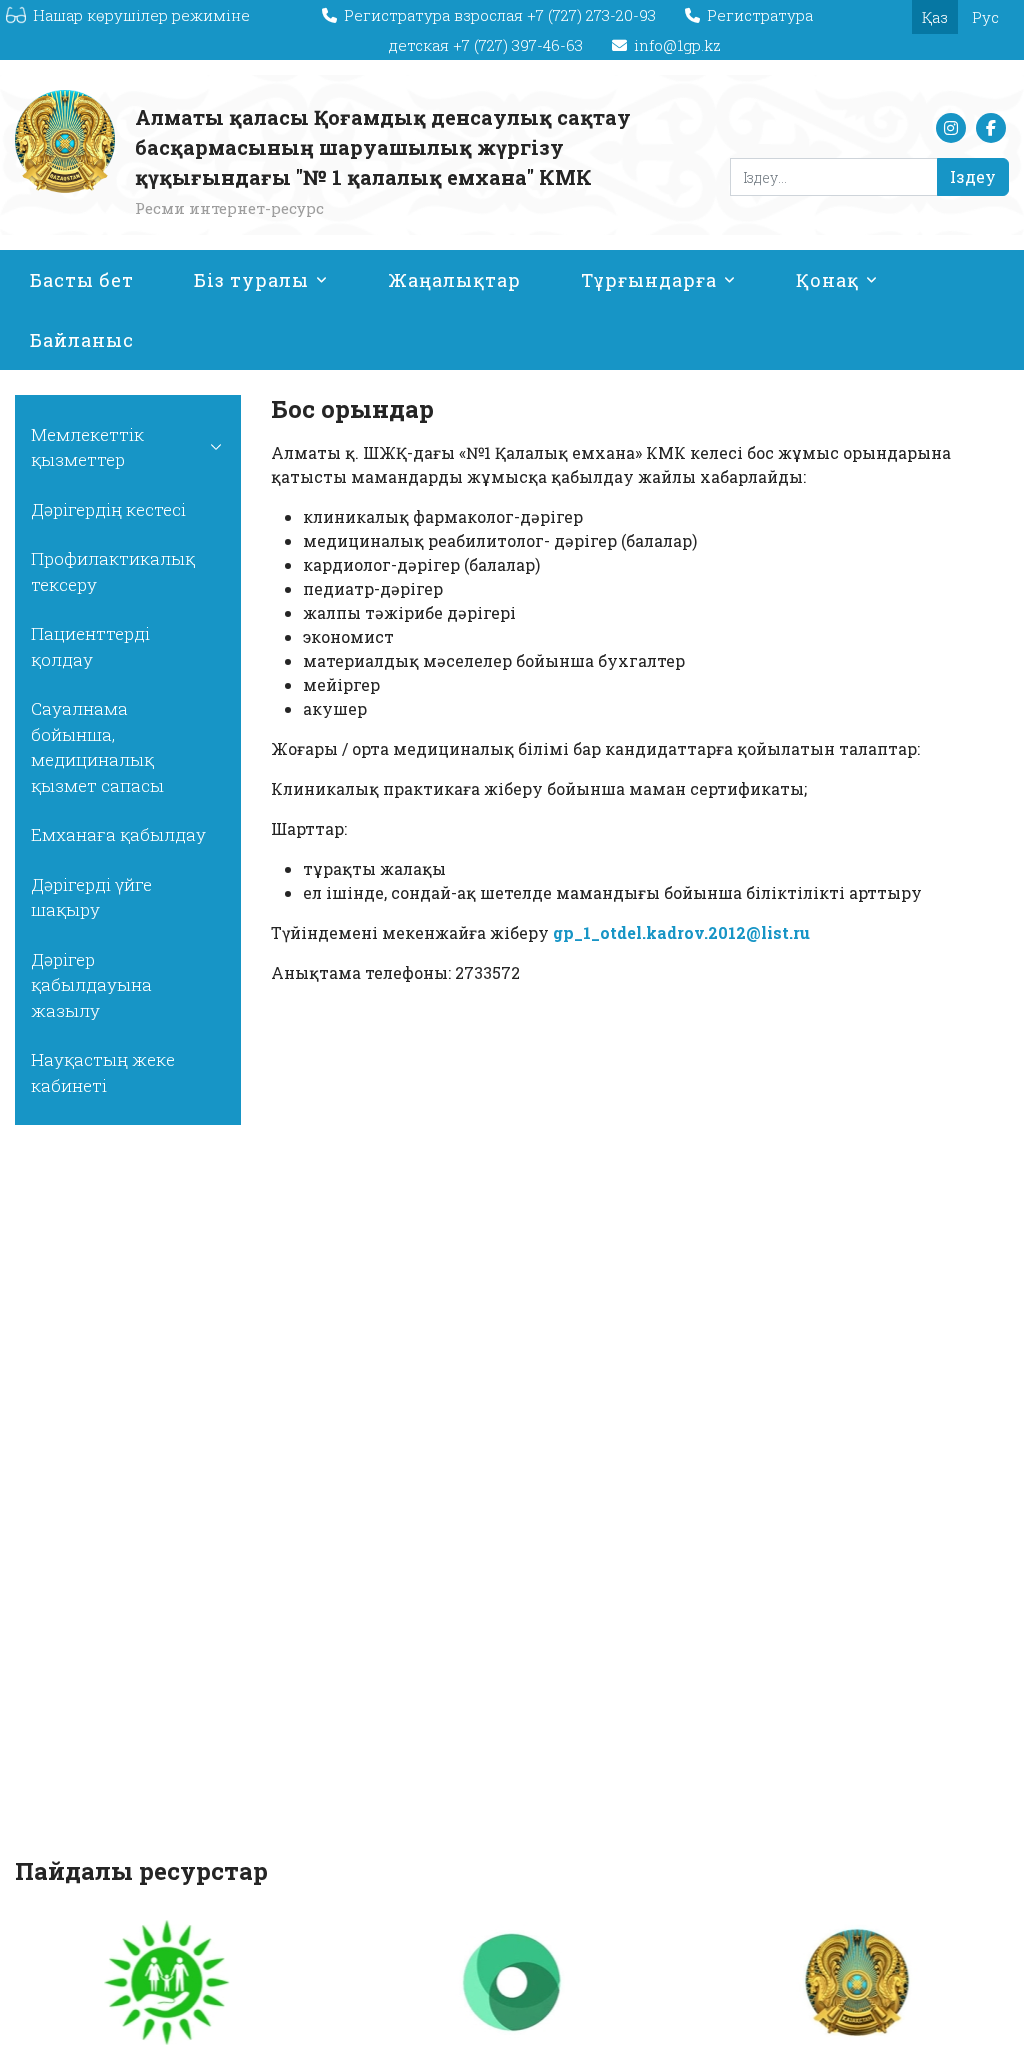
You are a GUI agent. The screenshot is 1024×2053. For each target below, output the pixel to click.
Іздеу (973, 176)
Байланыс (82, 340)
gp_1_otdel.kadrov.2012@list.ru (681, 932)
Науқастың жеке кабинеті (103, 1072)
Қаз (935, 17)
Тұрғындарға (649, 280)
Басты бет (82, 280)
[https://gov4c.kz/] (167, 1982)
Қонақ (827, 280)
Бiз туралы (251, 280)
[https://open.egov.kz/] (511, 1982)
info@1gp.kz (677, 45)
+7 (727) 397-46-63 (520, 45)
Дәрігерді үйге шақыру (91, 897)
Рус (985, 17)
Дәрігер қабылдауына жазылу (91, 985)
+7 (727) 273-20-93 (593, 15)
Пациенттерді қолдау (90, 646)
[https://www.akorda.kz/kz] (856, 1982)
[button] (216, 447)
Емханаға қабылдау (118, 834)
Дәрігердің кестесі (108, 509)
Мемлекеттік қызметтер (87, 447)
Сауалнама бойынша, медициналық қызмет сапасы (97, 747)
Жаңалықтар (454, 280)
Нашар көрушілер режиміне (141, 15)
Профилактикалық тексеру (113, 571)
